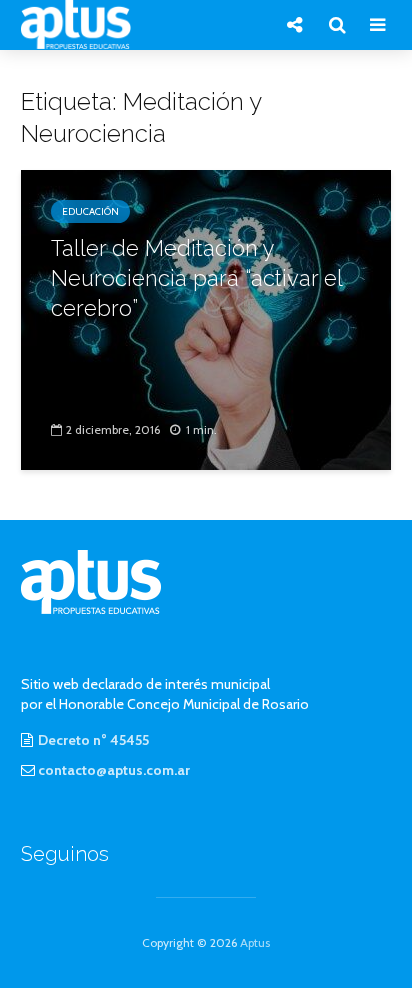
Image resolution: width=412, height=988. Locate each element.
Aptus (255, 942)
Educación (90, 211)
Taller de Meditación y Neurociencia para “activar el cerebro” (196, 278)
